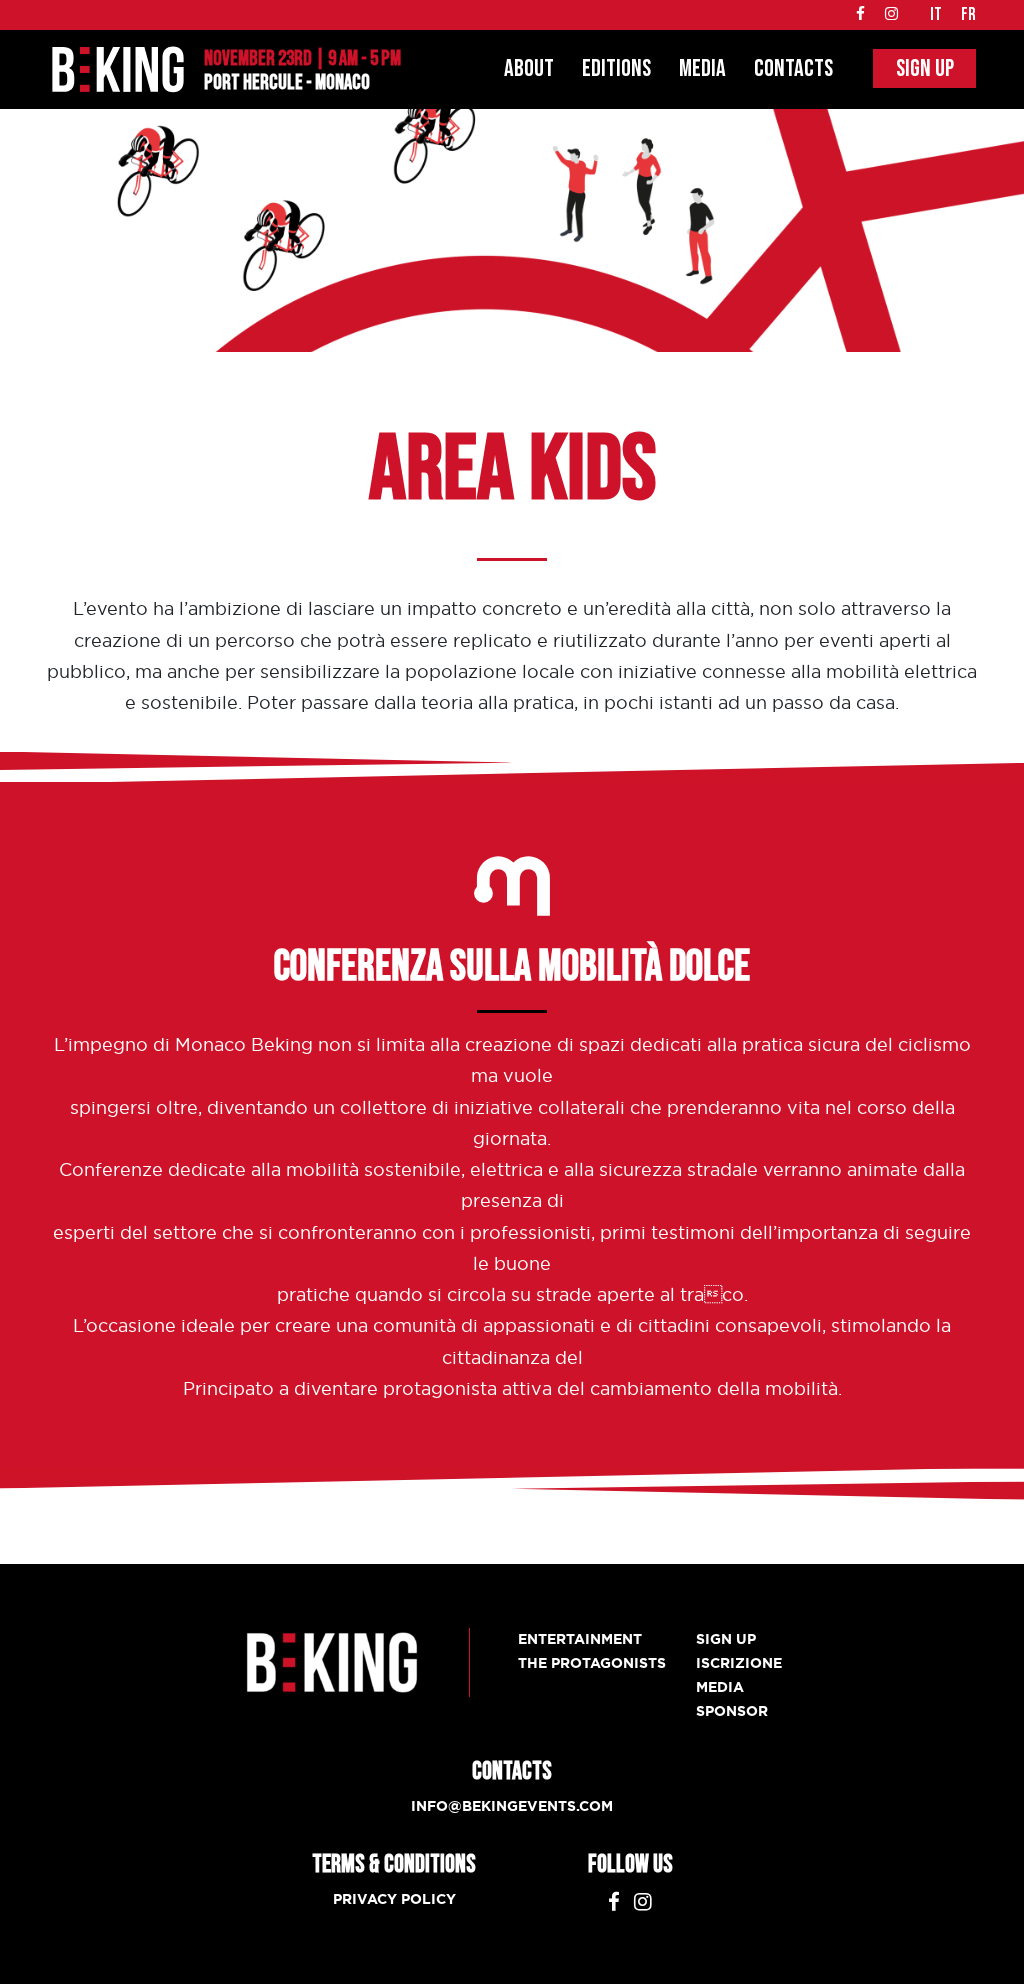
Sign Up (925, 68)
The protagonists (592, 1663)
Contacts (793, 68)
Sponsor (732, 1711)
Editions (616, 68)
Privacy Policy (394, 1899)
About (529, 68)
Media (702, 68)
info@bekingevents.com (512, 1806)
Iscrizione (739, 1663)
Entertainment (580, 1639)
